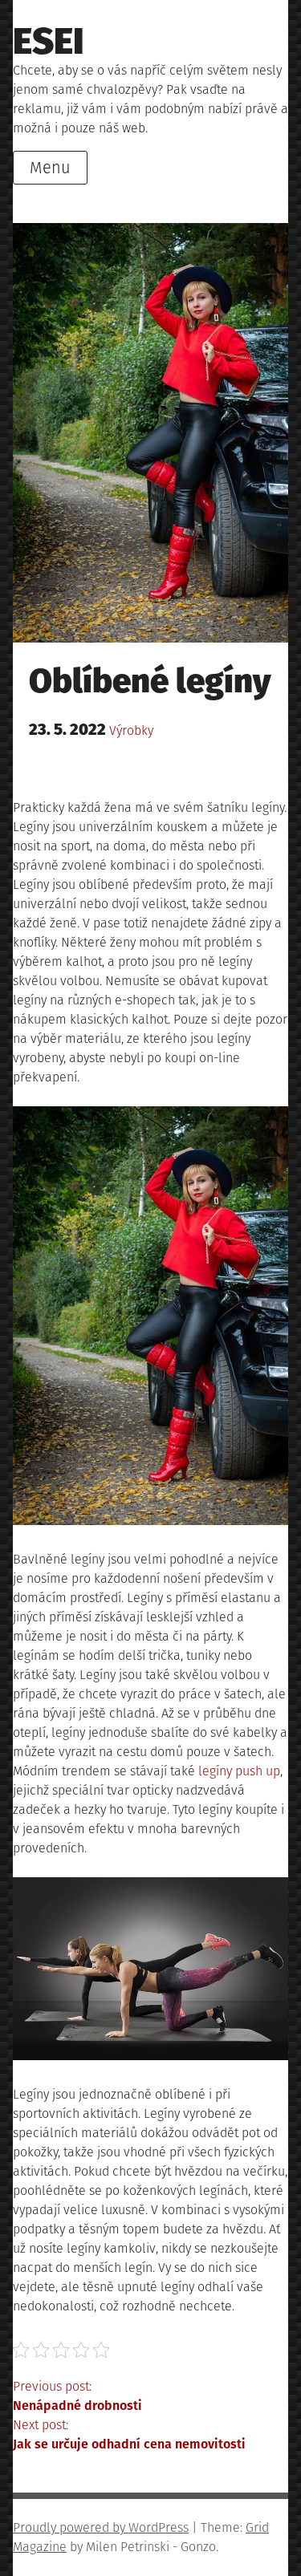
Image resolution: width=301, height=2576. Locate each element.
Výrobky (131, 730)
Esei (49, 41)
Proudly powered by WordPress (101, 2527)
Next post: (129, 2434)
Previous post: (77, 2396)
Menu (50, 168)
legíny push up (239, 1771)
